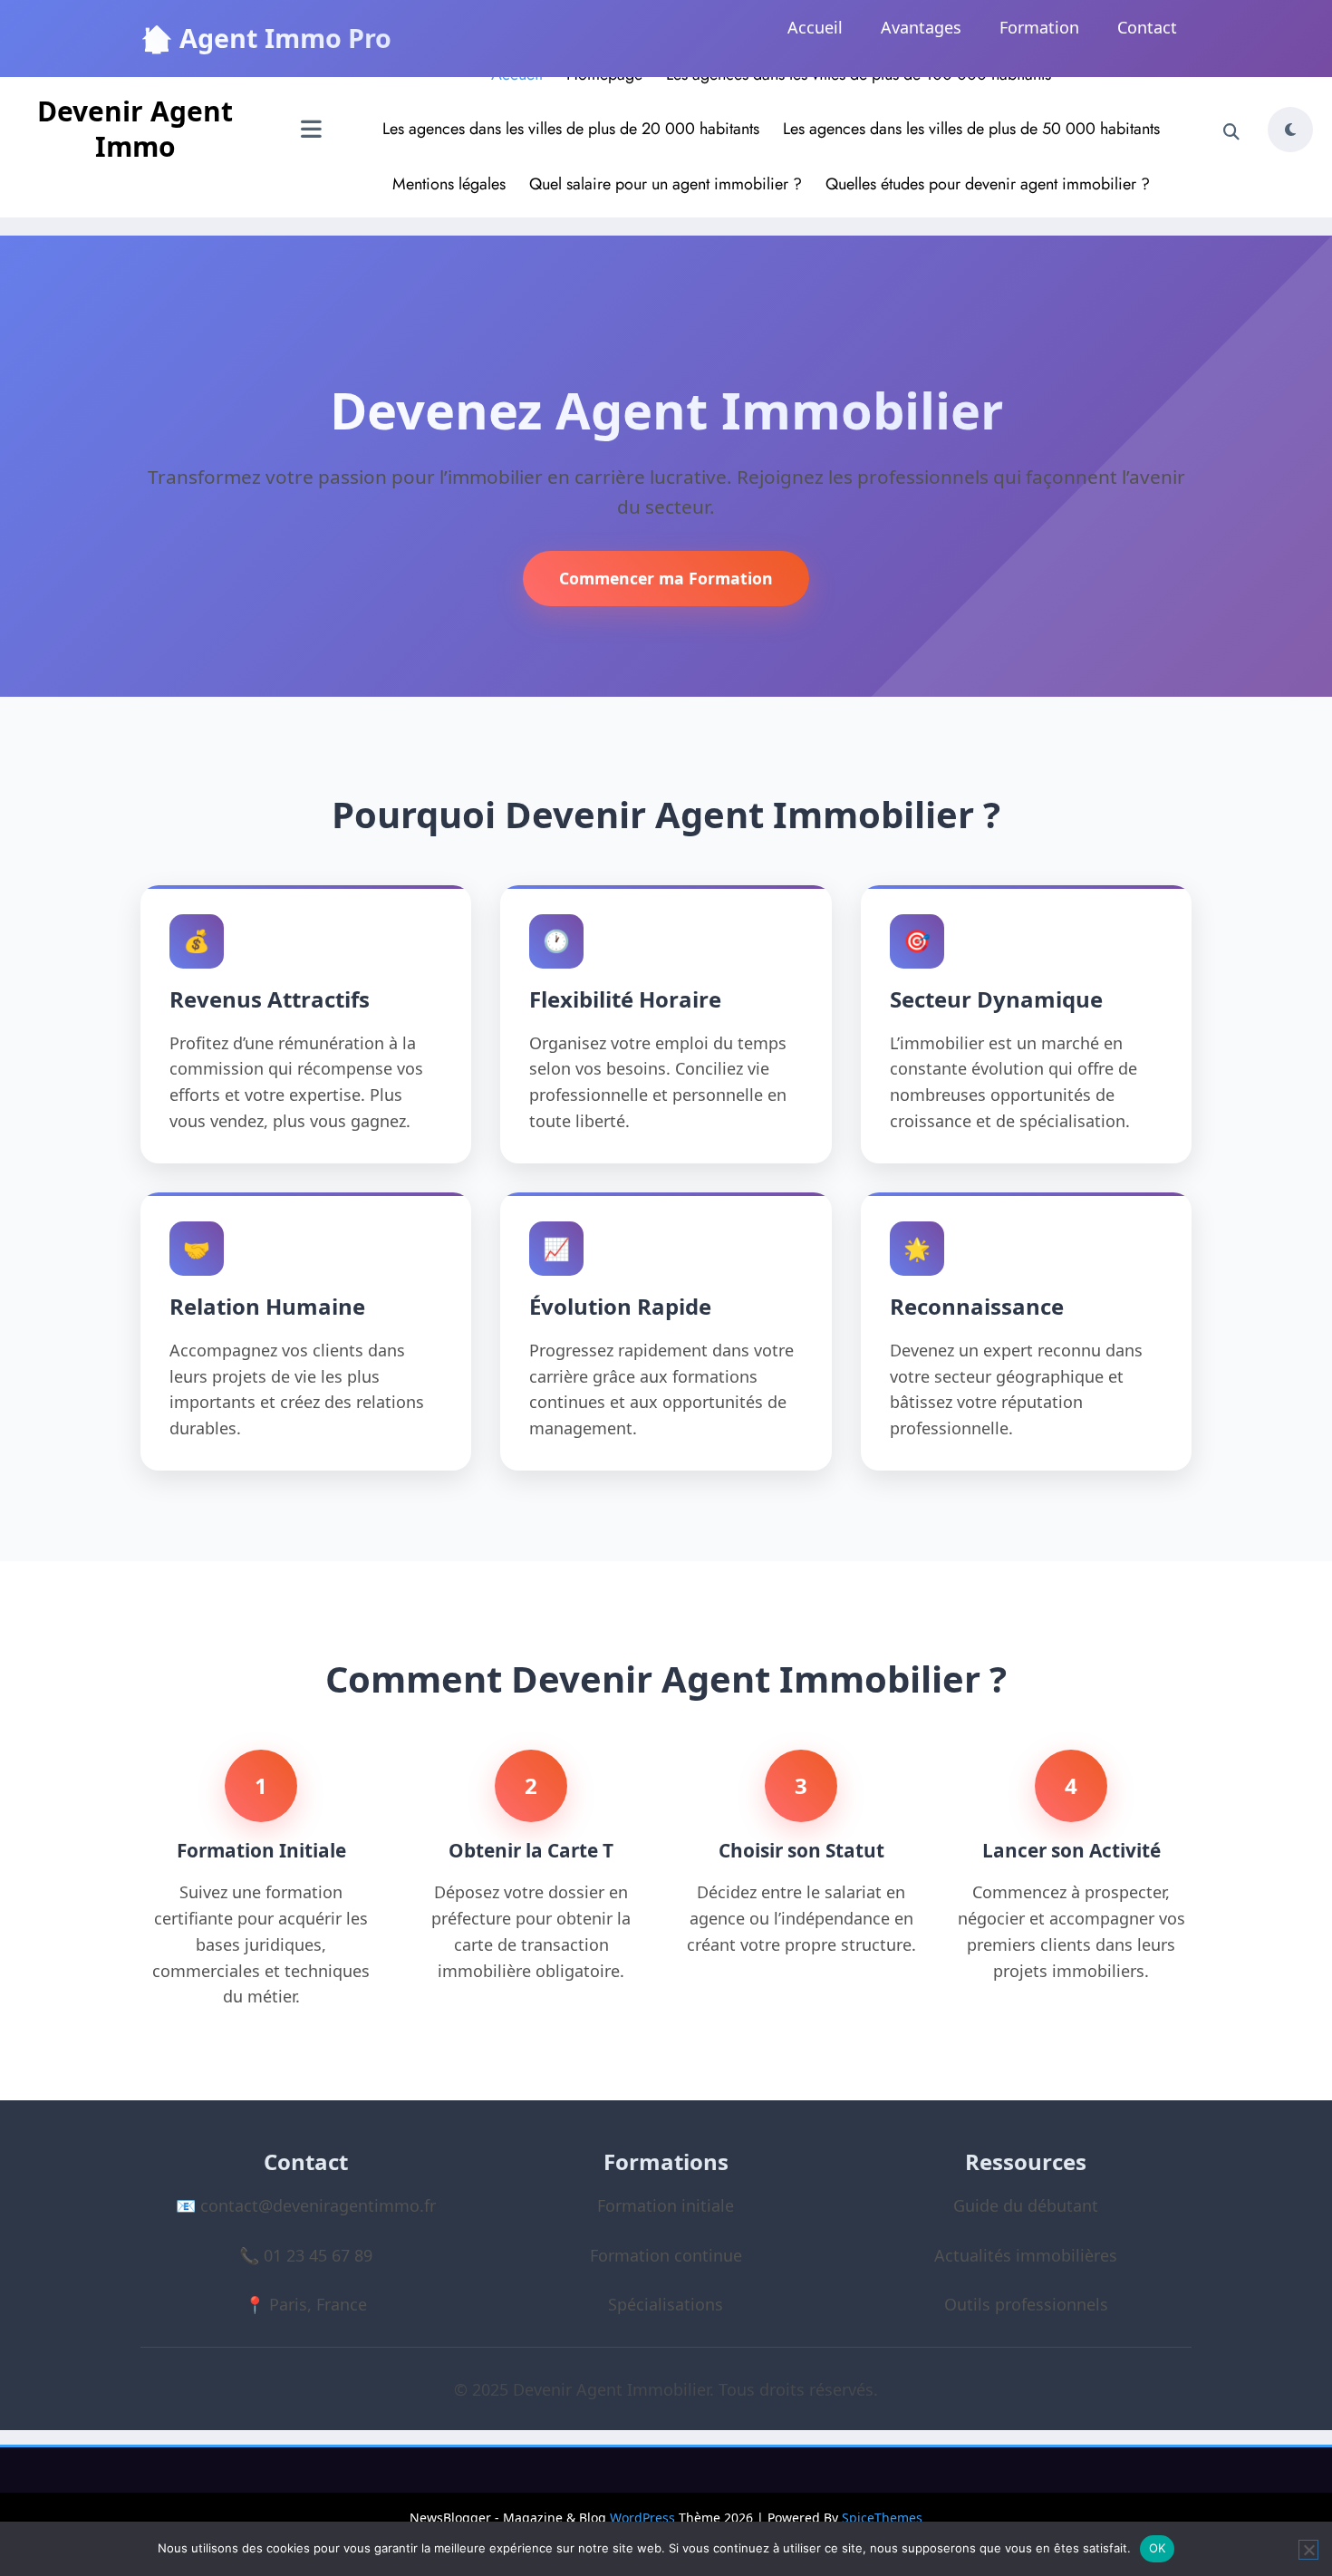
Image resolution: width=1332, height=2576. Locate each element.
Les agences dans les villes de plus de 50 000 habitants (971, 129)
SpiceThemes (882, 2518)
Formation (1039, 27)
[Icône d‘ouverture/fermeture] (311, 131)
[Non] (1308, 2550)
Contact (1147, 27)
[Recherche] (1231, 132)
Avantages (921, 27)
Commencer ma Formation (666, 578)
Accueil (815, 27)
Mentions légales (449, 184)
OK (1158, 2548)
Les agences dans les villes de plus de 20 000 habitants (571, 129)
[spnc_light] (1290, 130)
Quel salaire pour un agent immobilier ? (666, 184)
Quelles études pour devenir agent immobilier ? (988, 184)
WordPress (642, 2518)
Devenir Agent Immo (135, 129)
